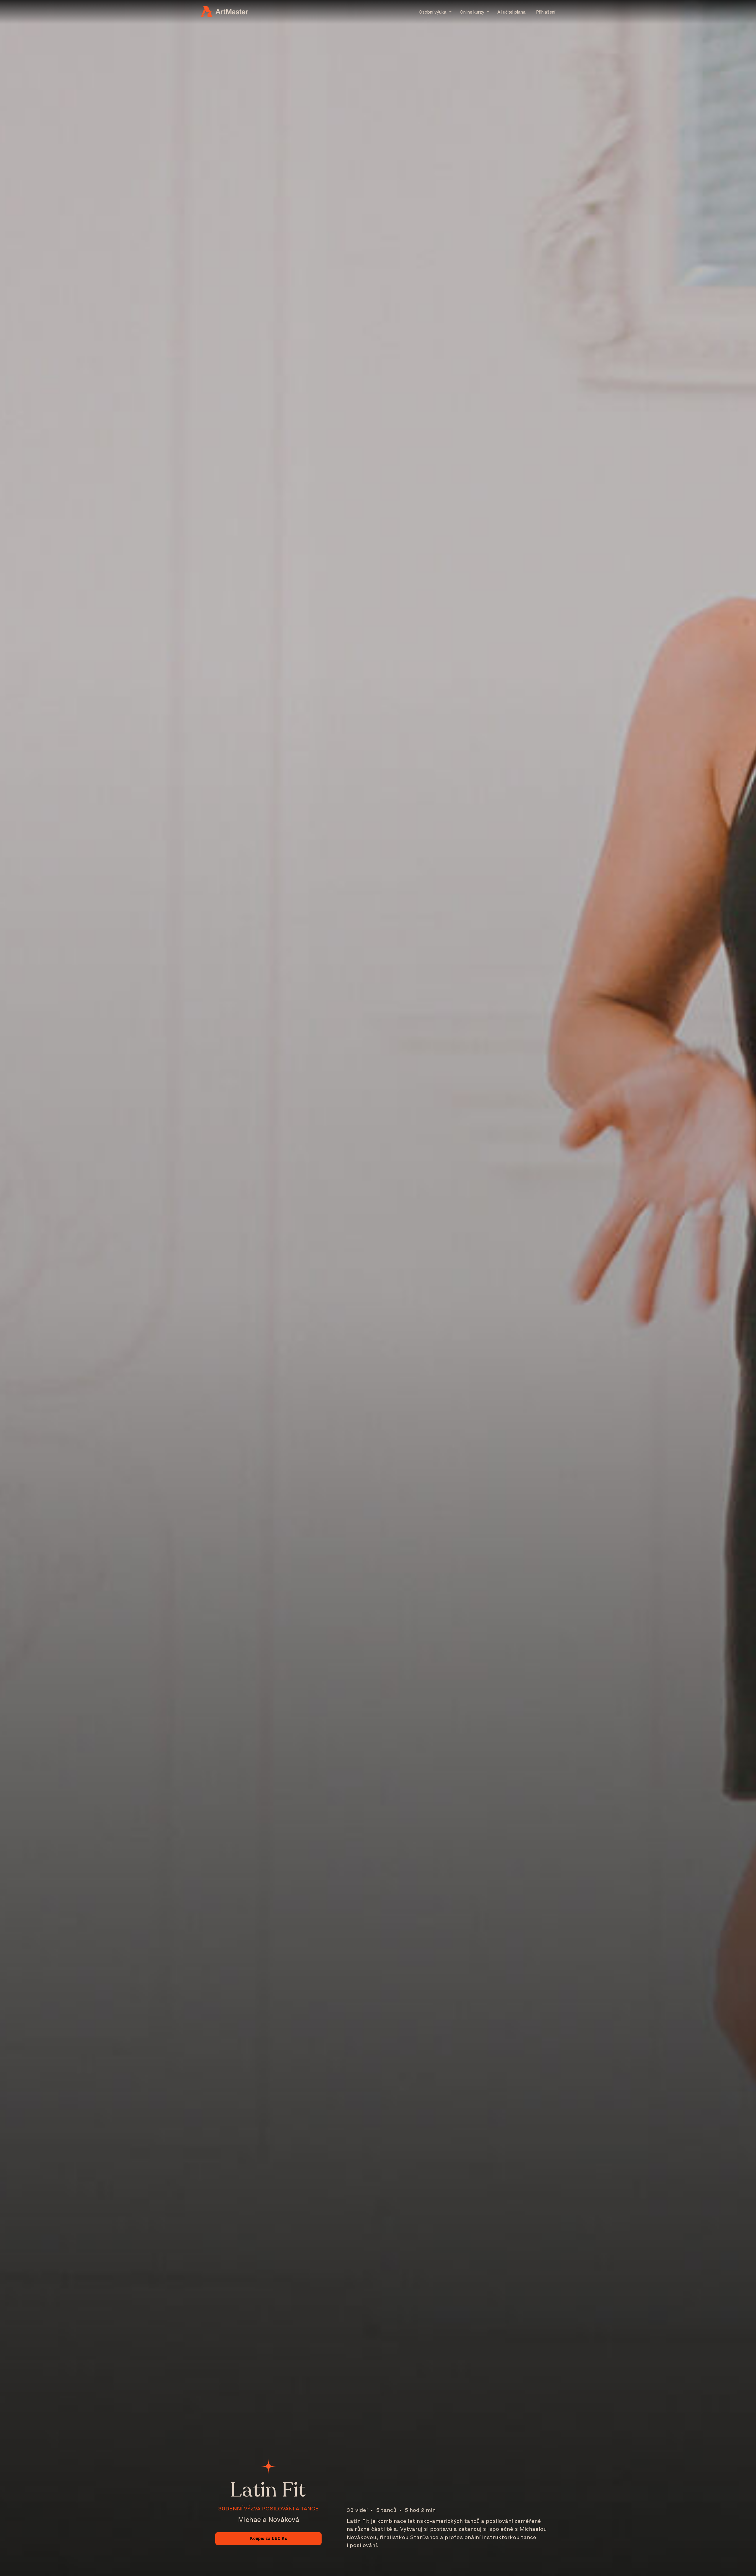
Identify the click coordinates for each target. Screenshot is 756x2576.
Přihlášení (546, 12)
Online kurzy (472, 12)
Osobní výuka (433, 12)
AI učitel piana (511, 12)
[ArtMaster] (224, 12)
